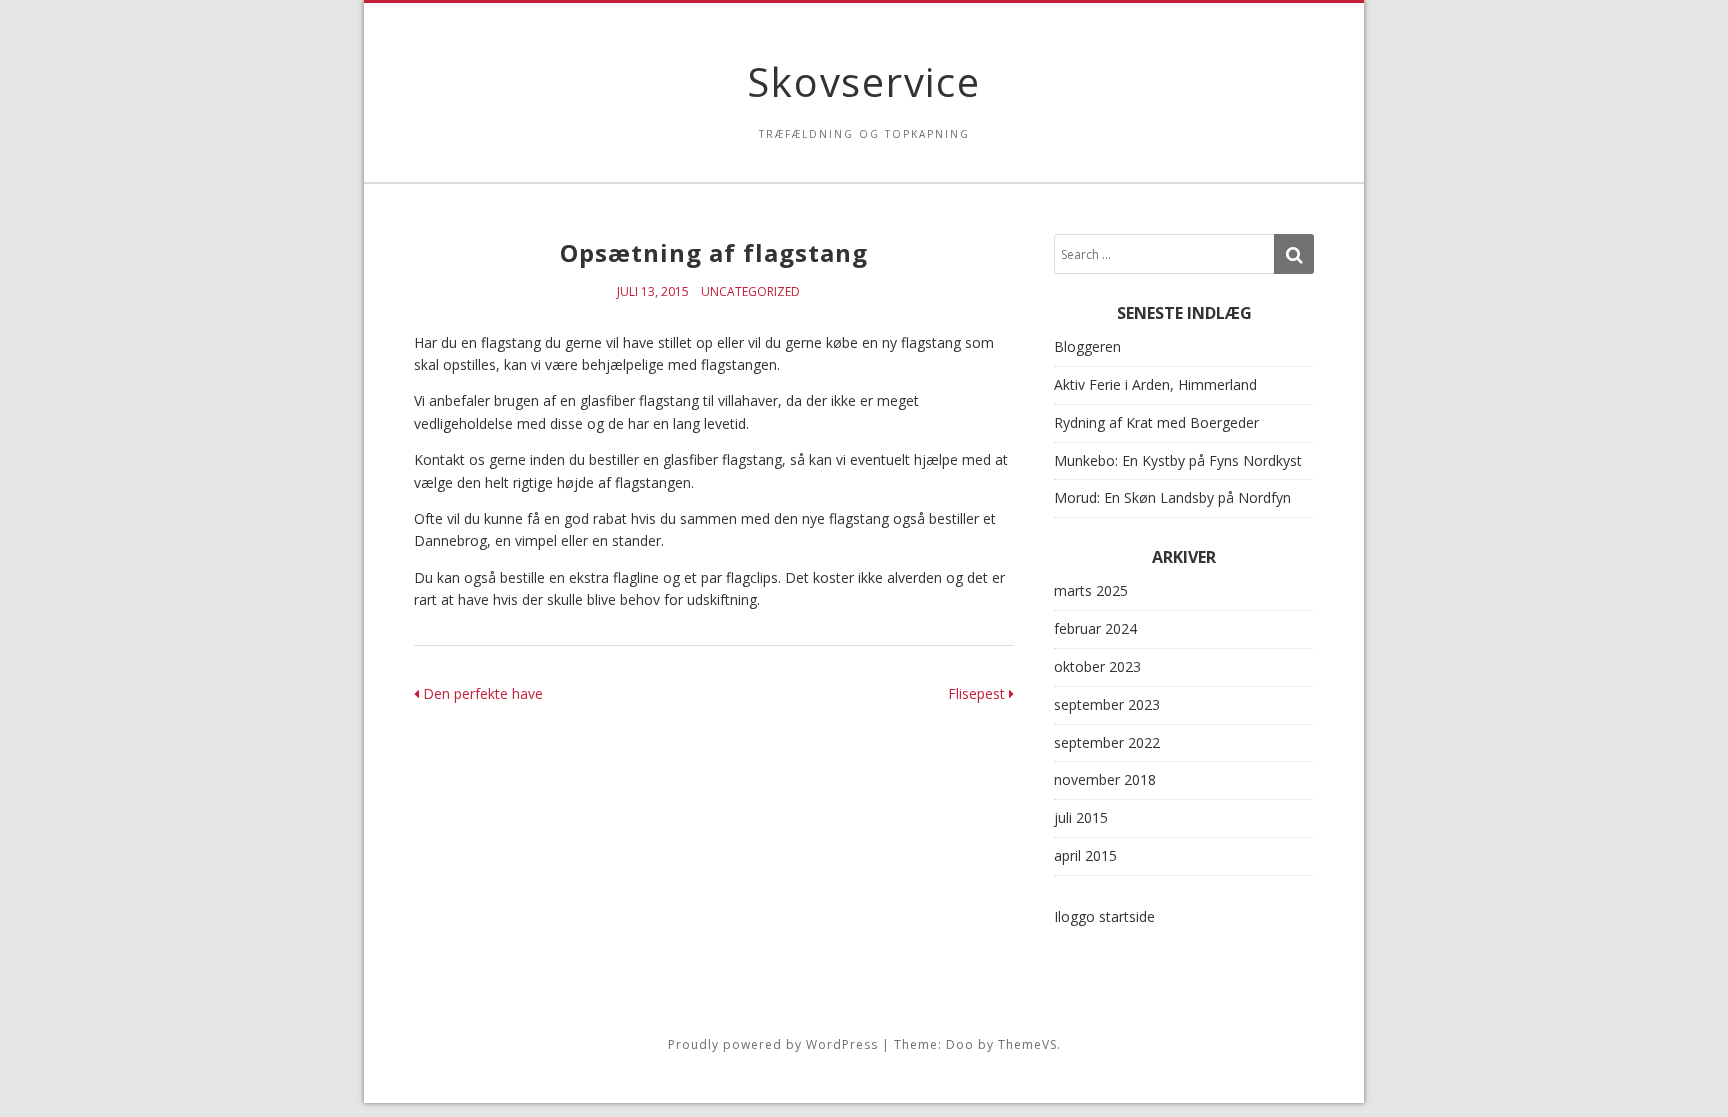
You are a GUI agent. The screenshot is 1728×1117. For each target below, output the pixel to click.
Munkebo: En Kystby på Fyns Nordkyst (1178, 460)
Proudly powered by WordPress (773, 1044)
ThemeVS (1027, 1044)
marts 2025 (1091, 590)
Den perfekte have (481, 693)
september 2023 (1107, 704)
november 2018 (1105, 779)
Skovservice (863, 81)
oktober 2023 (1097, 666)
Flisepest (978, 693)
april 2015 (1085, 855)
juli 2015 (1081, 817)
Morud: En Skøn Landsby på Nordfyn (1172, 497)
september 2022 (1107, 742)
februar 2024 (1095, 628)
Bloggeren (1087, 346)
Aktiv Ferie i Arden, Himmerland (1155, 384)
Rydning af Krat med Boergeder (1156, 422)
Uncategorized (750, 291)
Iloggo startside (1104, 916)
